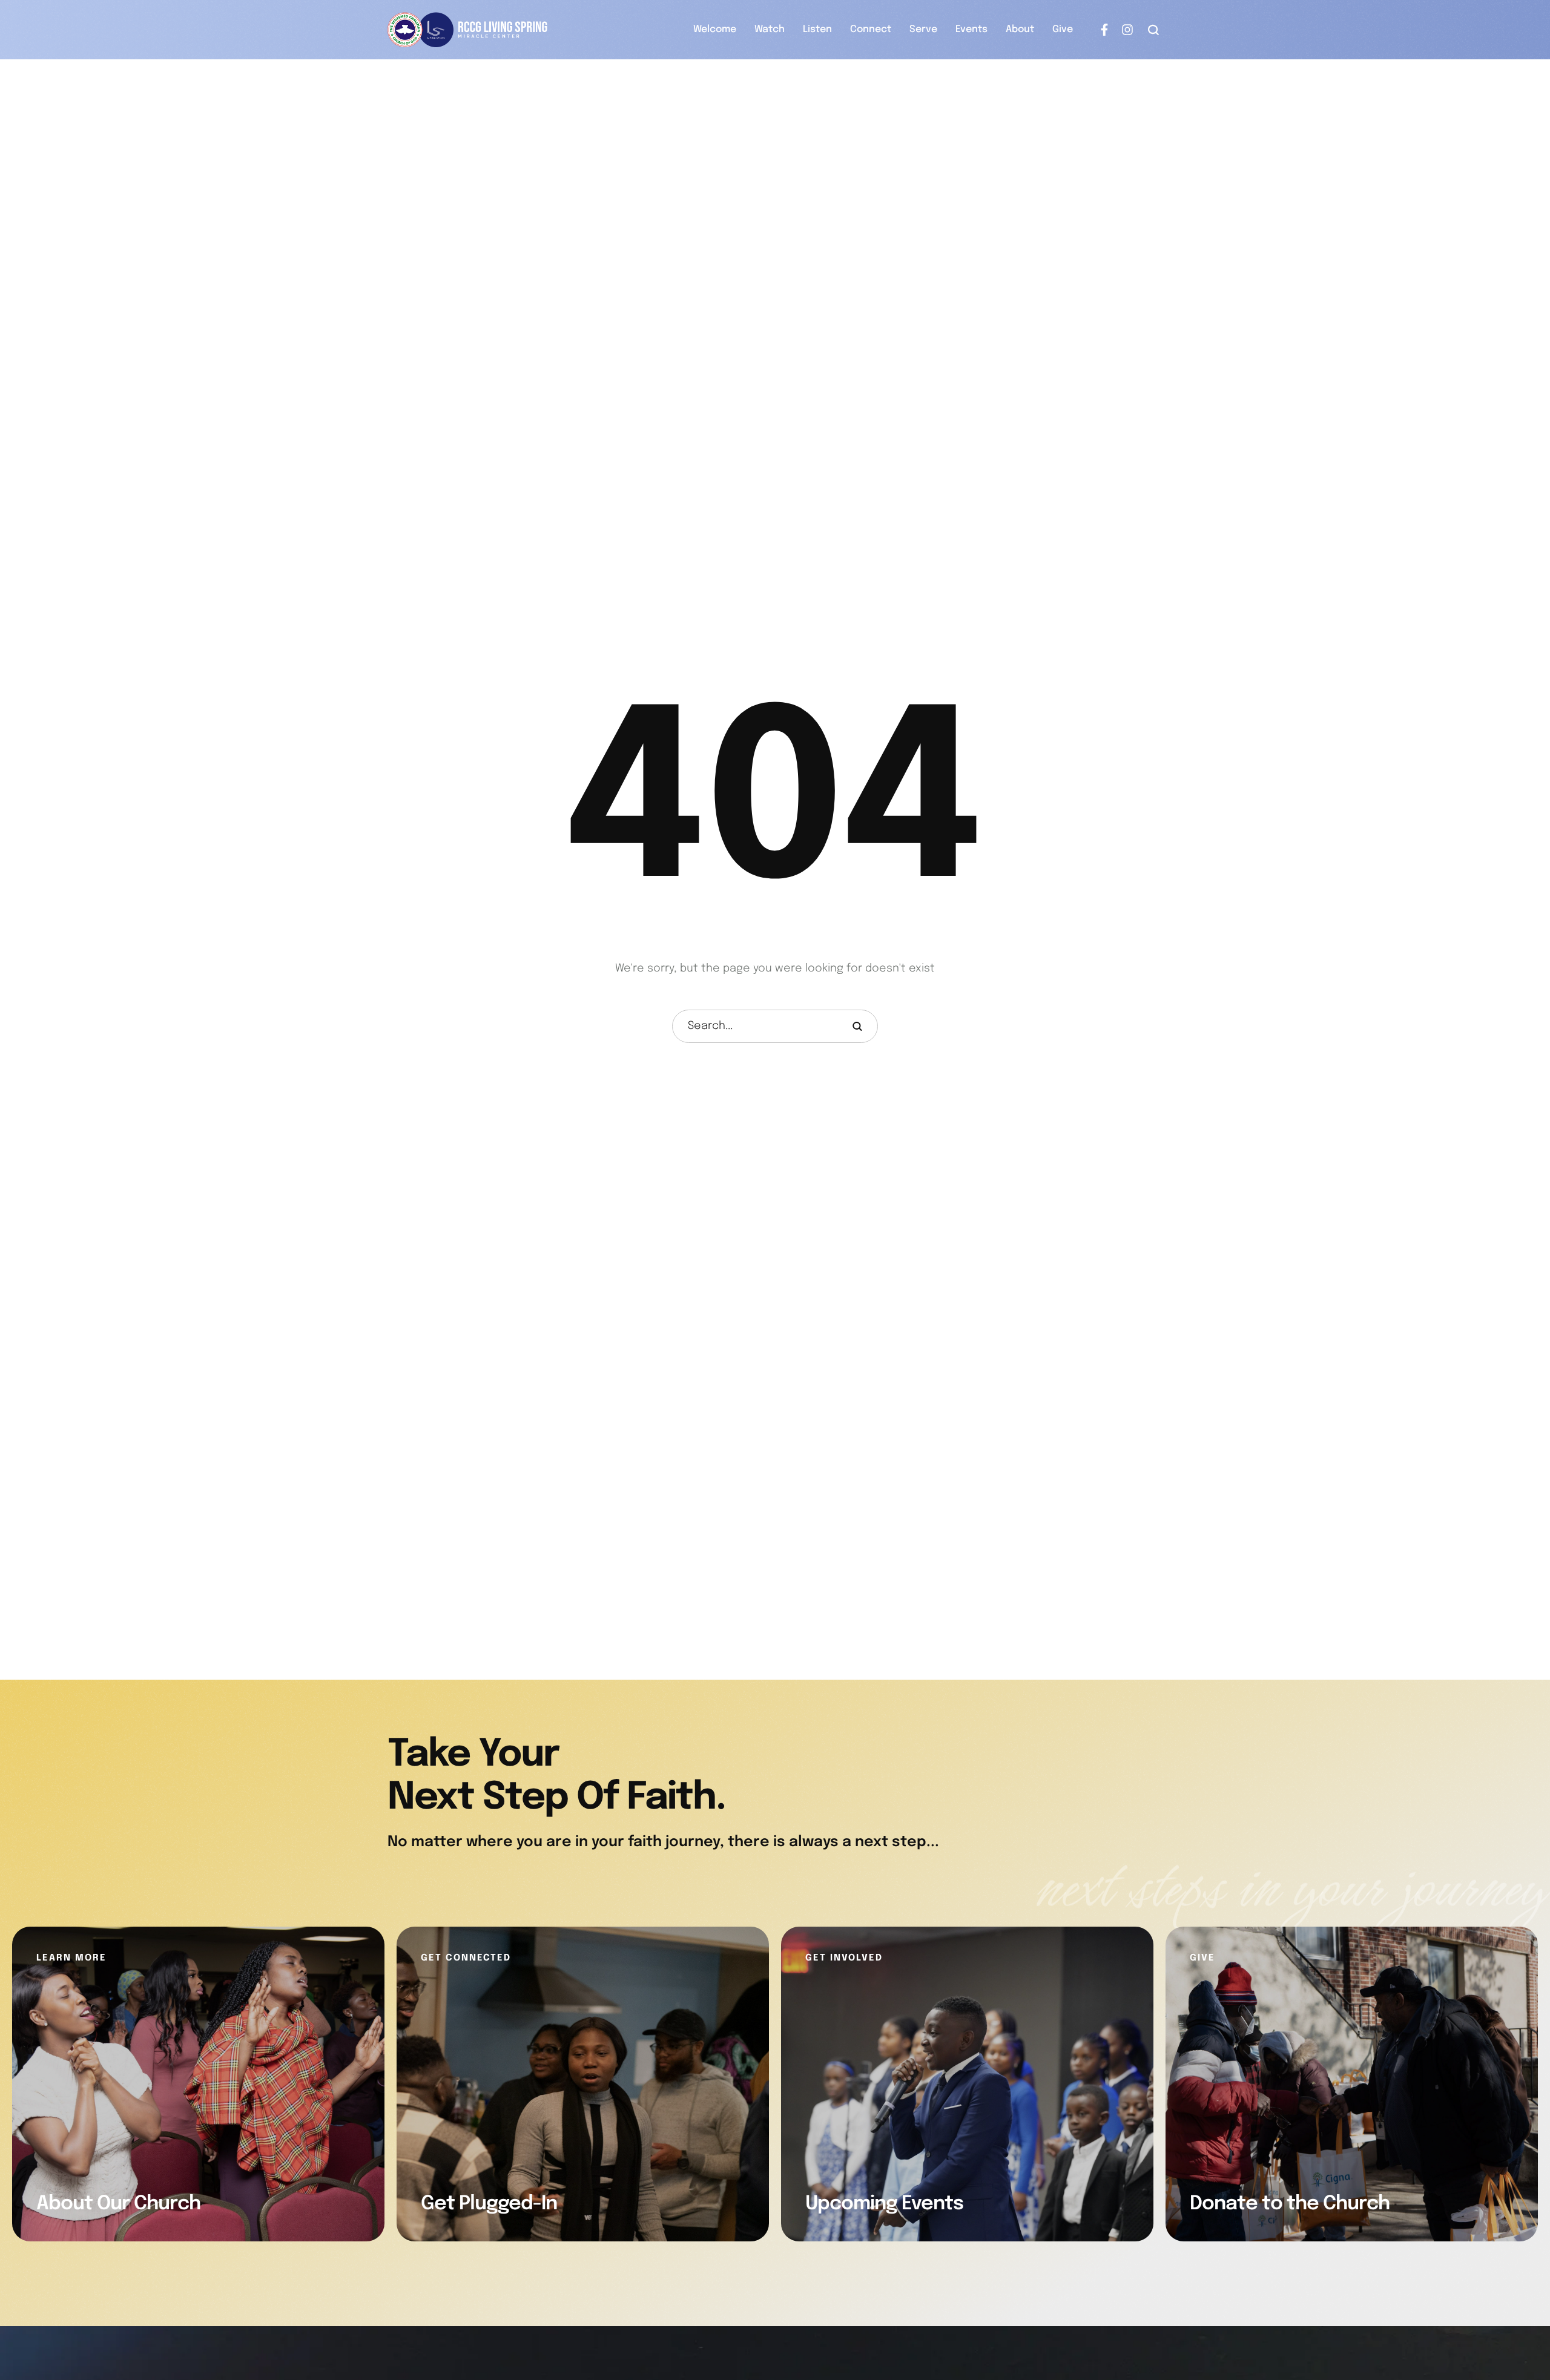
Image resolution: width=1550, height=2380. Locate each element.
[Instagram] (1127, 30)
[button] (1154, 30)
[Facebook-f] (1104, 30)
